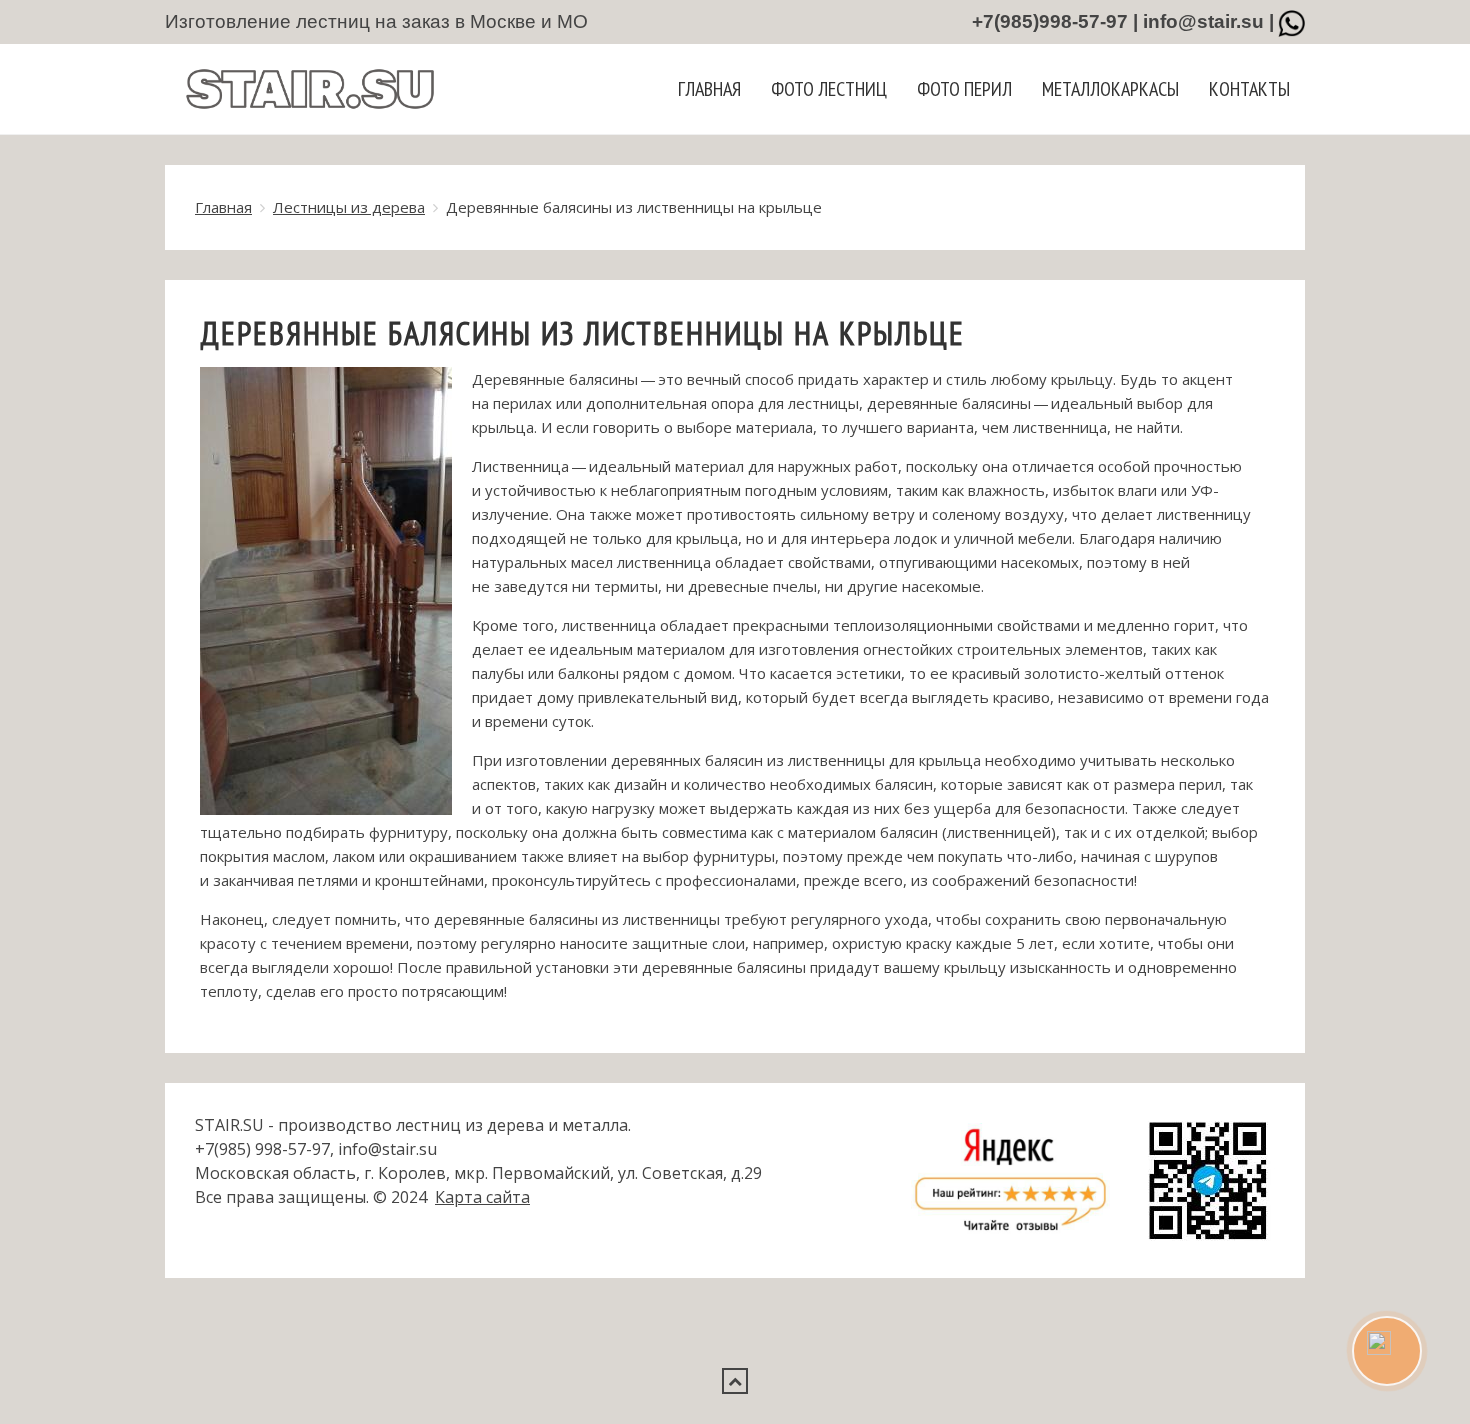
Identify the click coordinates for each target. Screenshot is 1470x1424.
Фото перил (964, 89)
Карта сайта (482, 1197)
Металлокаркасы (1110, 89)
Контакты (1249, 89)
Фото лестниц (829, 89)
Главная (709, 89)
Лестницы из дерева (349, 207)
